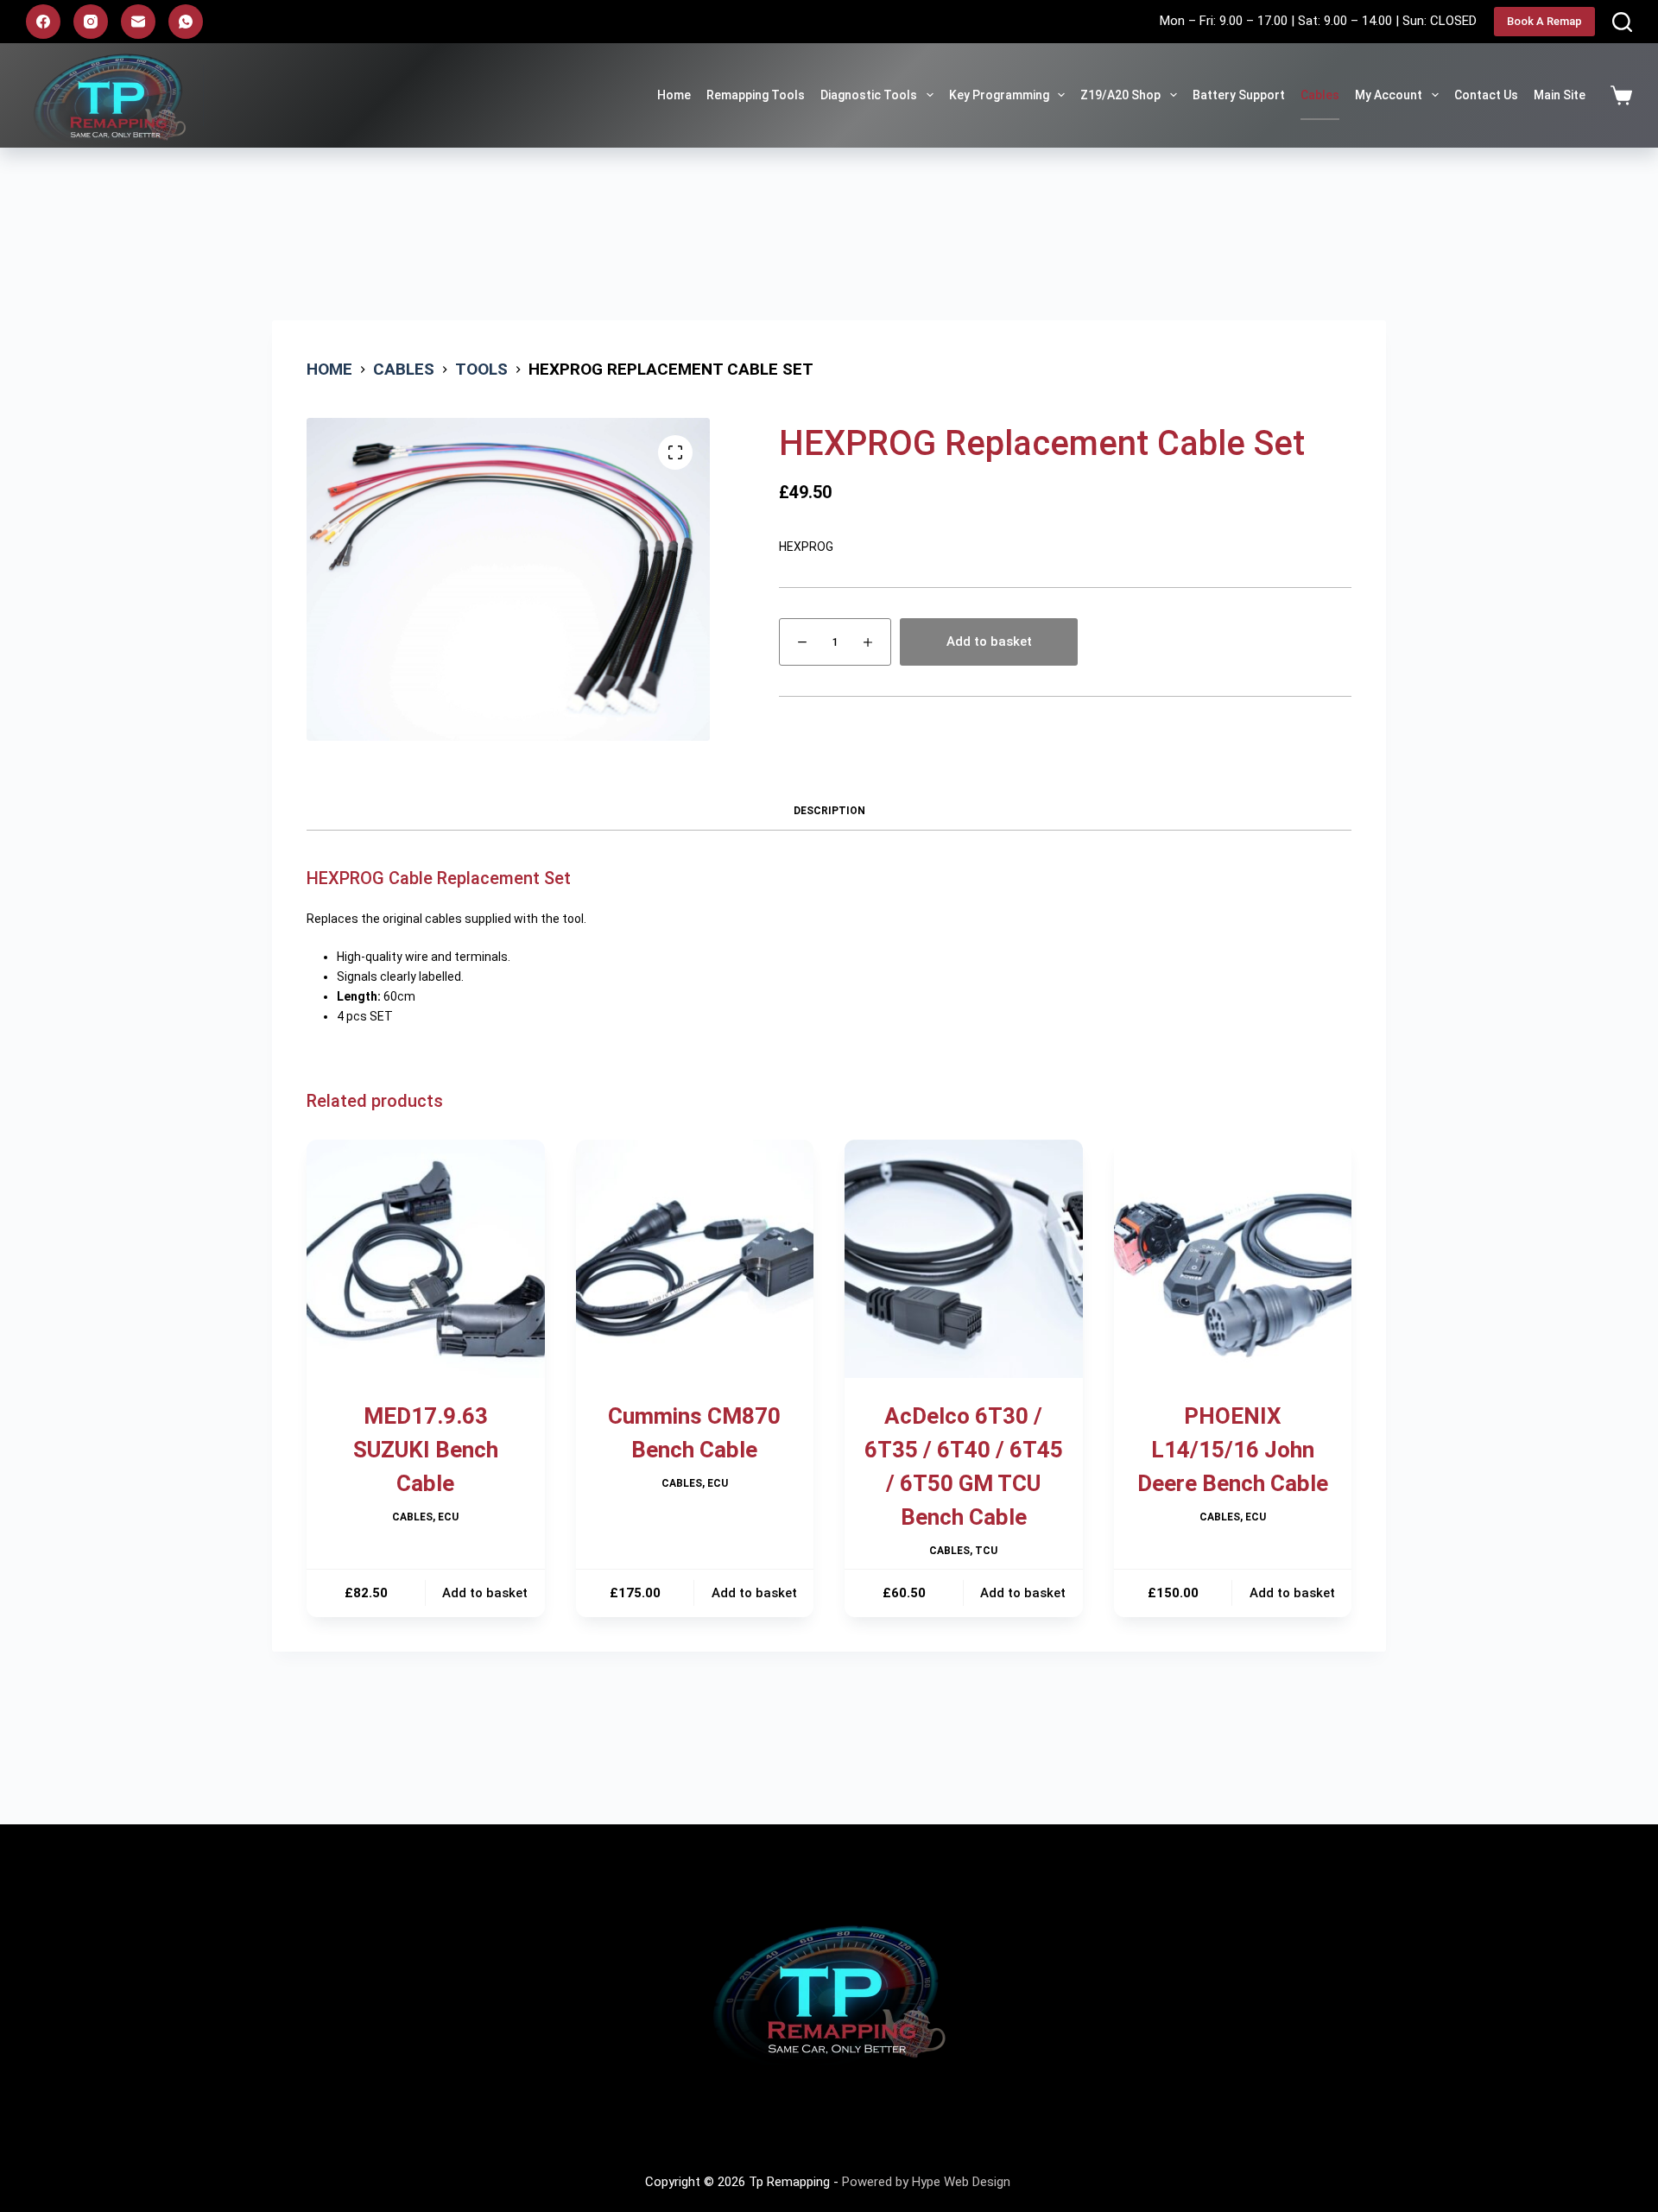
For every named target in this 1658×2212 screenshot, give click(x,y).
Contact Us (1486, 95)
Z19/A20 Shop (1120, 95)
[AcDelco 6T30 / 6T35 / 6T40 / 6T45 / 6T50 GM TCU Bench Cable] (964, 1259)
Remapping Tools (756, 95)
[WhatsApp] (186, 22)
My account (1389, 95)
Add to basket (989, 641)
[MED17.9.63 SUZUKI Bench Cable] (426, 1259)
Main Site (1560, 95)
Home (674, 95)
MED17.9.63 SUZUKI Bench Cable (426, 1450)
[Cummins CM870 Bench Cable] (695, 1259)
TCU (986, 1551)
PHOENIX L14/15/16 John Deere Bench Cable (1233, 1450)
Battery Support (1239, 95)
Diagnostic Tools (869, 95)
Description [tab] (829, 811)
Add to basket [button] (485, 1593)
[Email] (138, 22)
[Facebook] (43, 22)
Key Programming (999, 95)
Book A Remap (1544, 21)
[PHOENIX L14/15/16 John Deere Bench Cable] (1233, 1259)
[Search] (1622, 22)
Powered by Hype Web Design (928, 2182)
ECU (448, 1517)
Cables (1320, 95)
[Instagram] (91, 22)
